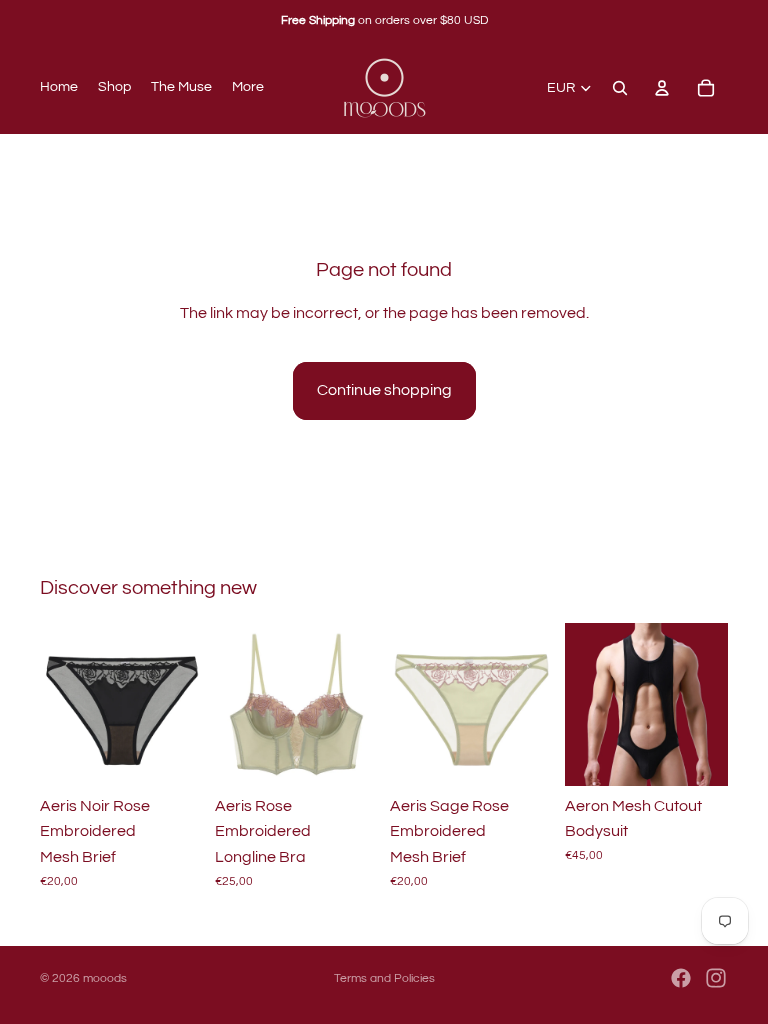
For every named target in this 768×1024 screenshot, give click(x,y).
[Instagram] (716, 978)
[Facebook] (681, 978)
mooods (105, 978)
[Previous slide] (62, 704)
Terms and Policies (384, 978)
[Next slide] (181, 704)
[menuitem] (248, 88)
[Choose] (172, 755)
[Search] (620, 88)
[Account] (662, 88)
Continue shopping (384, 390)
